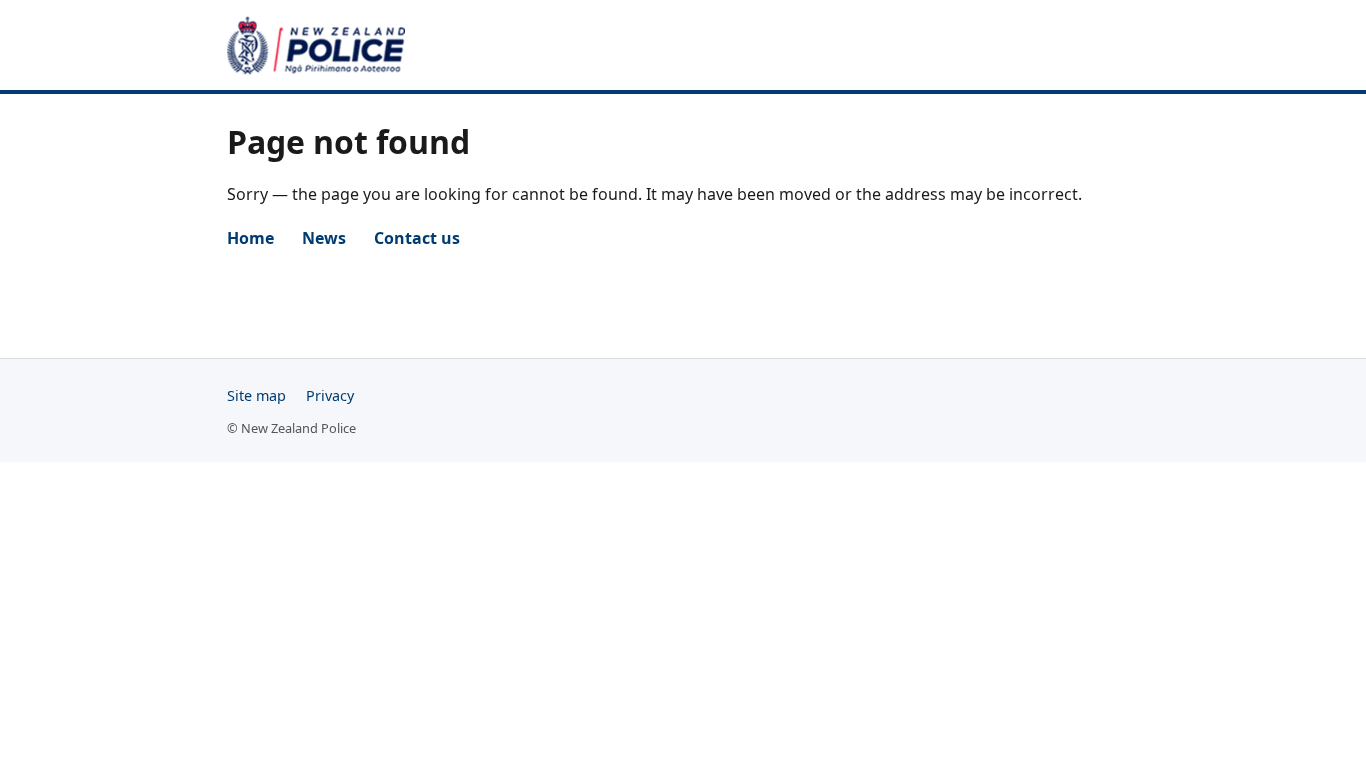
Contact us (417, 238)
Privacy (330, 395)
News (324, 238)
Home (250, 238)
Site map (256, 395)
